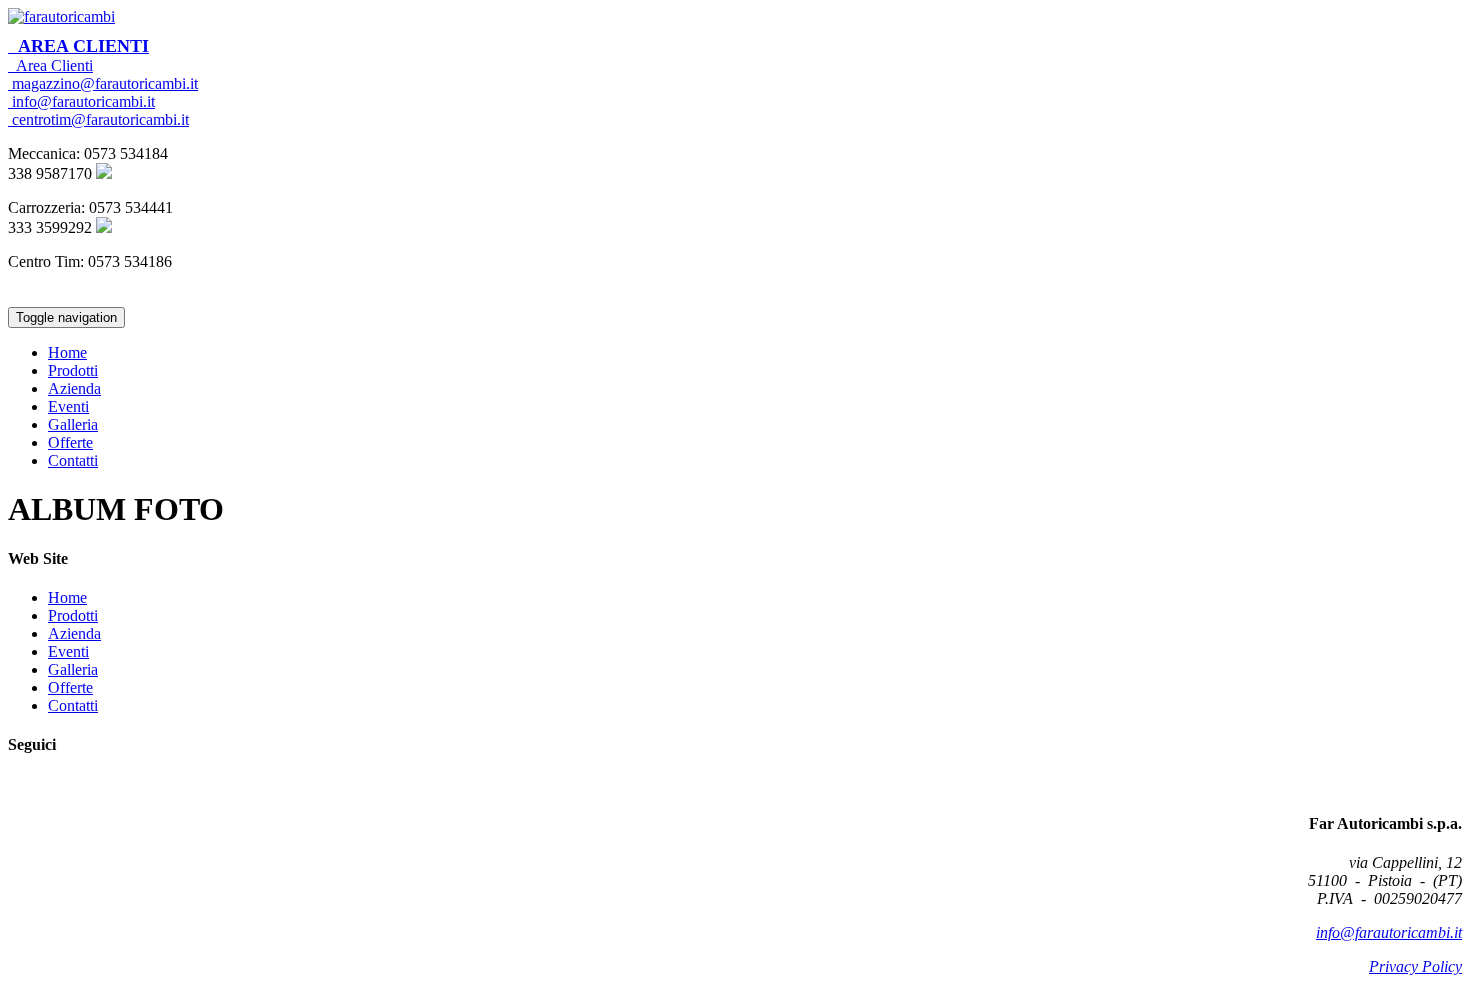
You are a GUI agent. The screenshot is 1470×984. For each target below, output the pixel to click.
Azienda (74, 388)
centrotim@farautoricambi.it (98, 119)
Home (67, 352)
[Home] (61, 16)
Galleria (73, 424)
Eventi (68, 406)
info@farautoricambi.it (81, 101)
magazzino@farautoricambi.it (103, 83)
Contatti (73, 460)
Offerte (70, 442)
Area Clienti (78, 46)
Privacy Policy (1415, 966)
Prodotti (73, 370)
